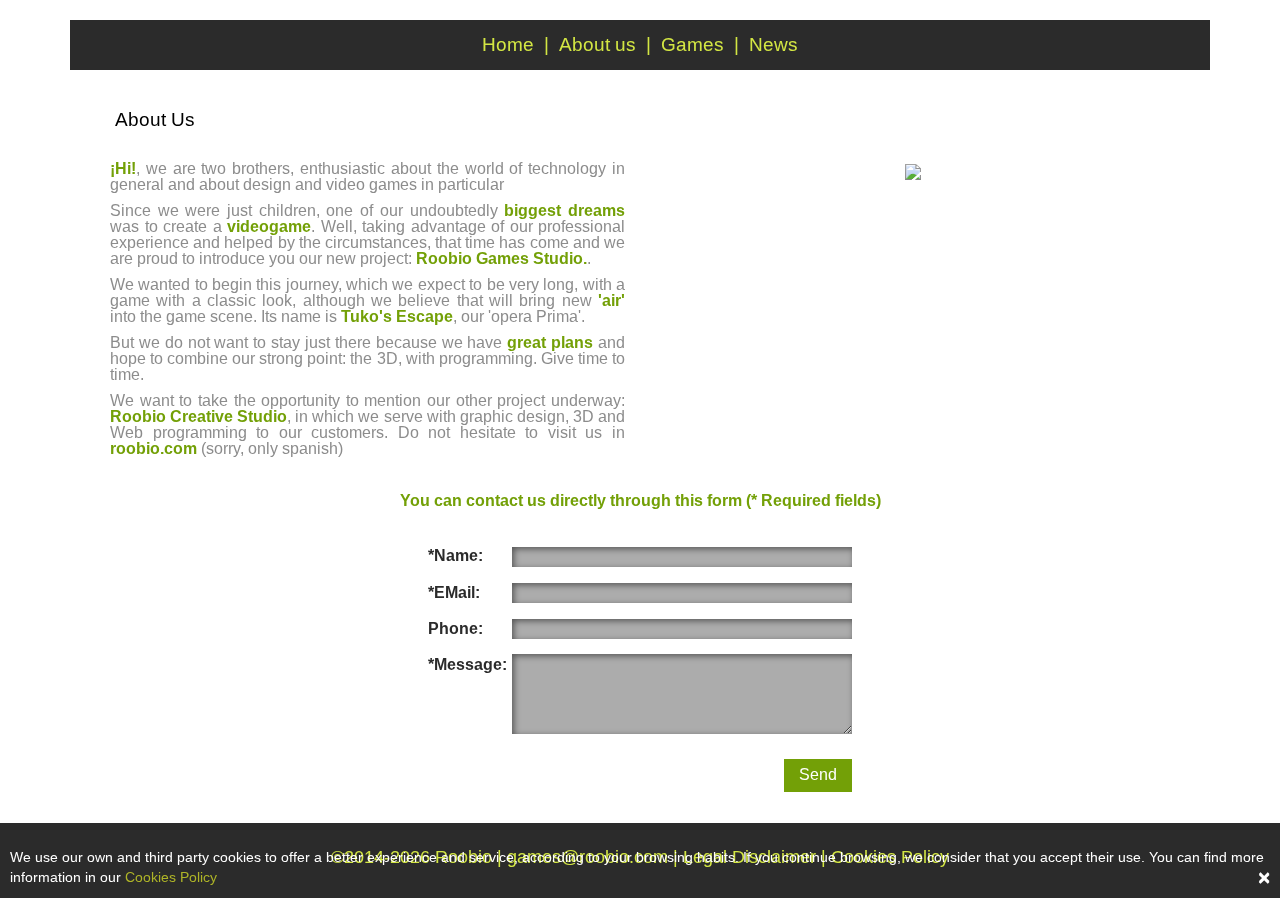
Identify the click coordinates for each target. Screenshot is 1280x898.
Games (692, 44)
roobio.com (153, 448)
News (773, 44)
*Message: (467, 664)
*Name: (455, 555)
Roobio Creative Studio (198, 416)
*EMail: (454, 592)
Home (508, 44)
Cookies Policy (171, 877)
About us (597, 44)
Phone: (455, 628)
